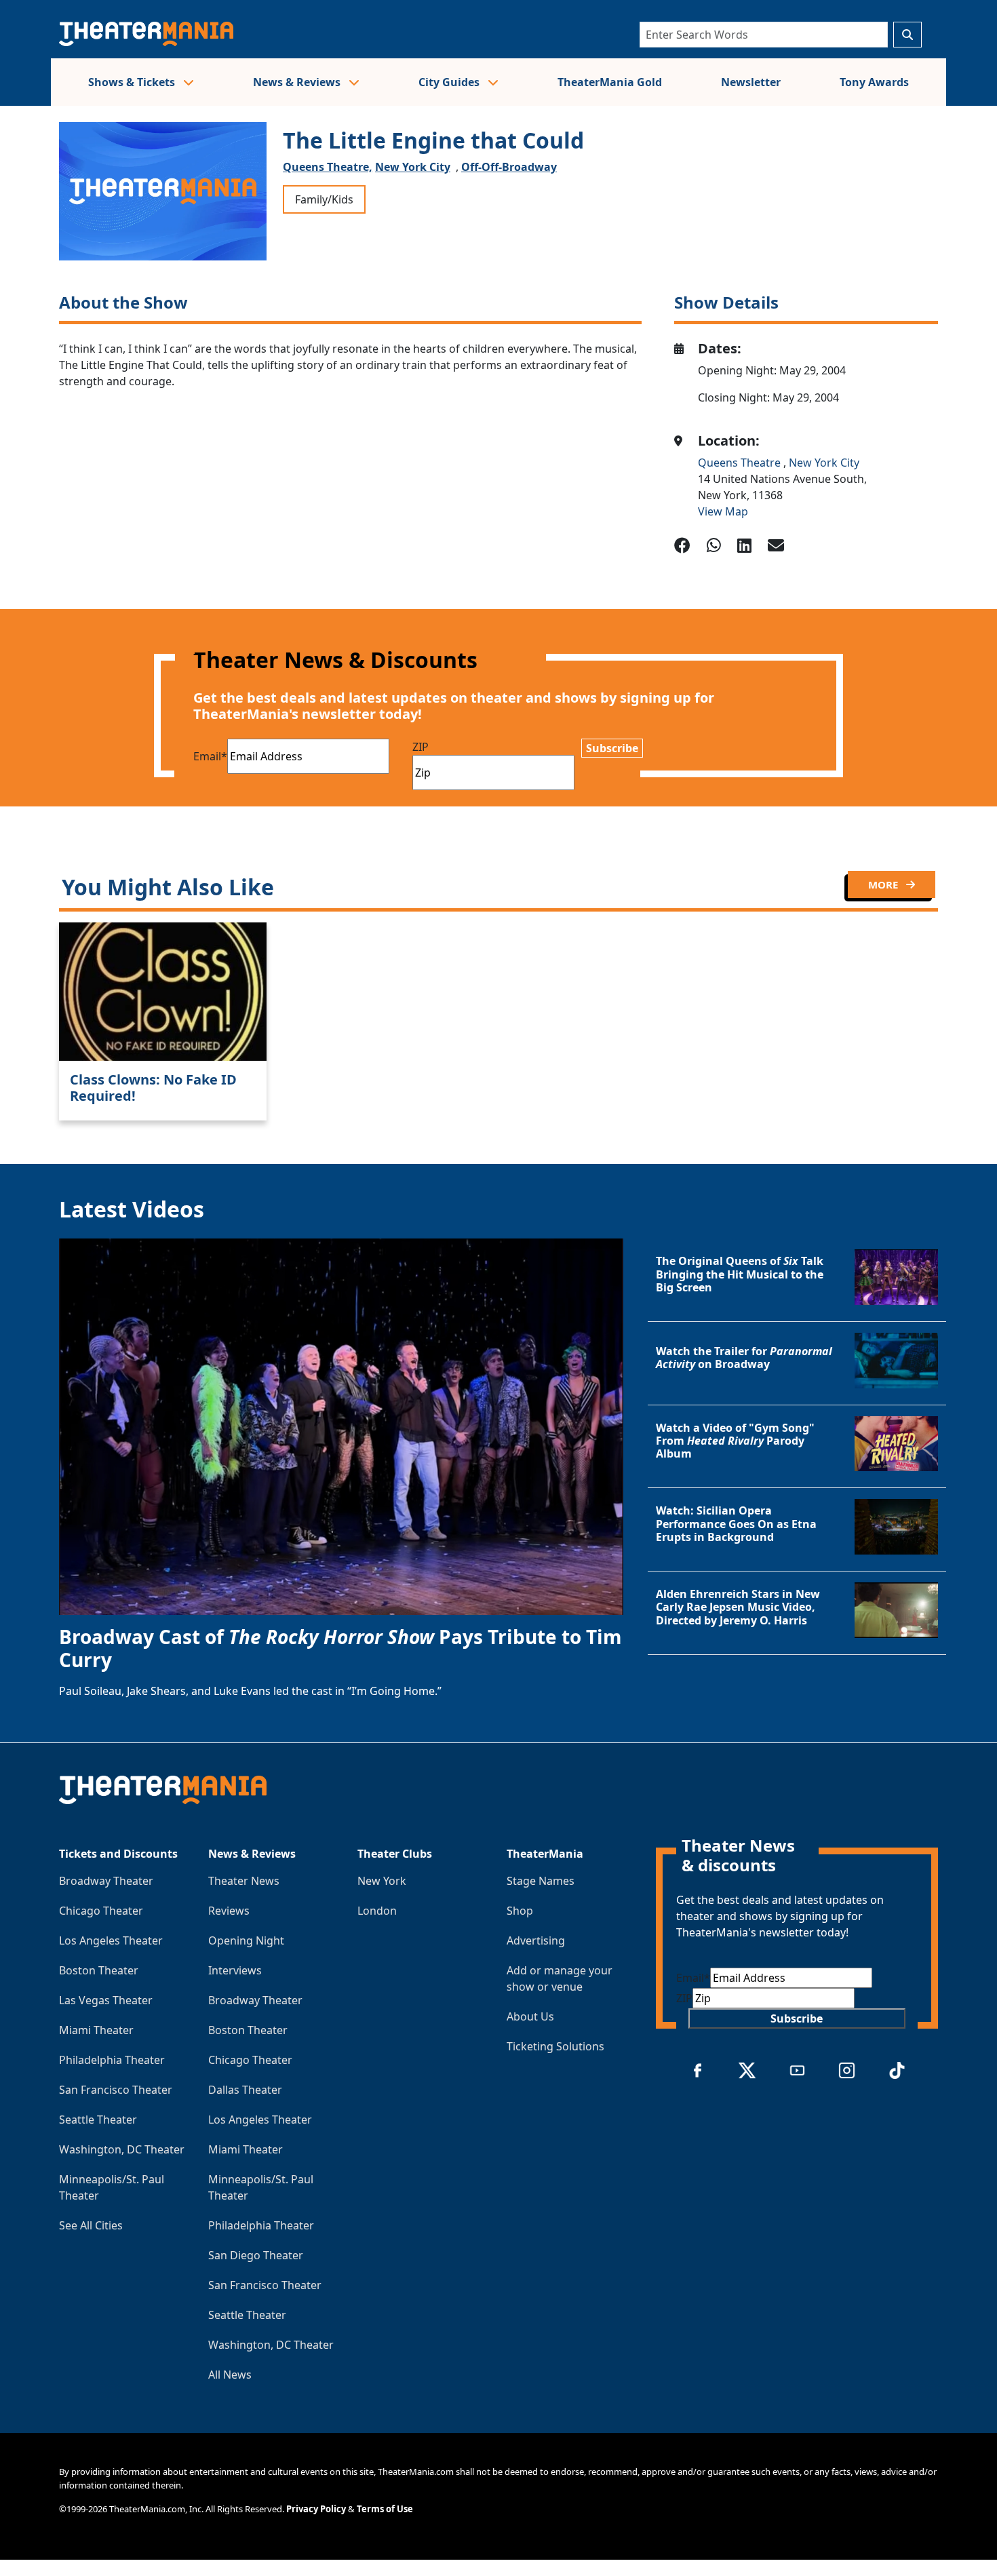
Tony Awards (874, 82)
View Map (723, 511)
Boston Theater (99, 1970)
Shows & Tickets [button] (133, 82)
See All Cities (91, 2225)
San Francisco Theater (116, 2090)
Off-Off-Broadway (509, 167)
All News (230, 2375)
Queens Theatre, (328, 167)
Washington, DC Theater (122, 2149)
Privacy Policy (316, 2509)
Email (210, 756)
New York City (413, 167)
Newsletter (751, 82)
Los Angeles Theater (111, 1940)
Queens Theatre (741, 463)
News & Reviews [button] (298, 82)
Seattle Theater (98, 2120)
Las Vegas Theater (106, 2000)
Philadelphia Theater (112, 2060)
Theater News (244, 1881)
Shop (520, 1911)
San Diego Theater (256, 2255)
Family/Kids (324, 199)
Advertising (536, 1940)
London (377, 1911)
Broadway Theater (106, 1881)
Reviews (229, 1911)
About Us (530, 2016)
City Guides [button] (450, 82)
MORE (884, 884)
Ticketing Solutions (555, 2046)
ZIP (421, 747)
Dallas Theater (245, 2090)
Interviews (235, 1970)
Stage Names (541, 1881)
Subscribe (612, 748)
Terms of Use (385, 2509)
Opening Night (246, 1940)
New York (382, 1881)
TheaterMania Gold (610, 82)
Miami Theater (96, 2030)
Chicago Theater (101, 1911)
